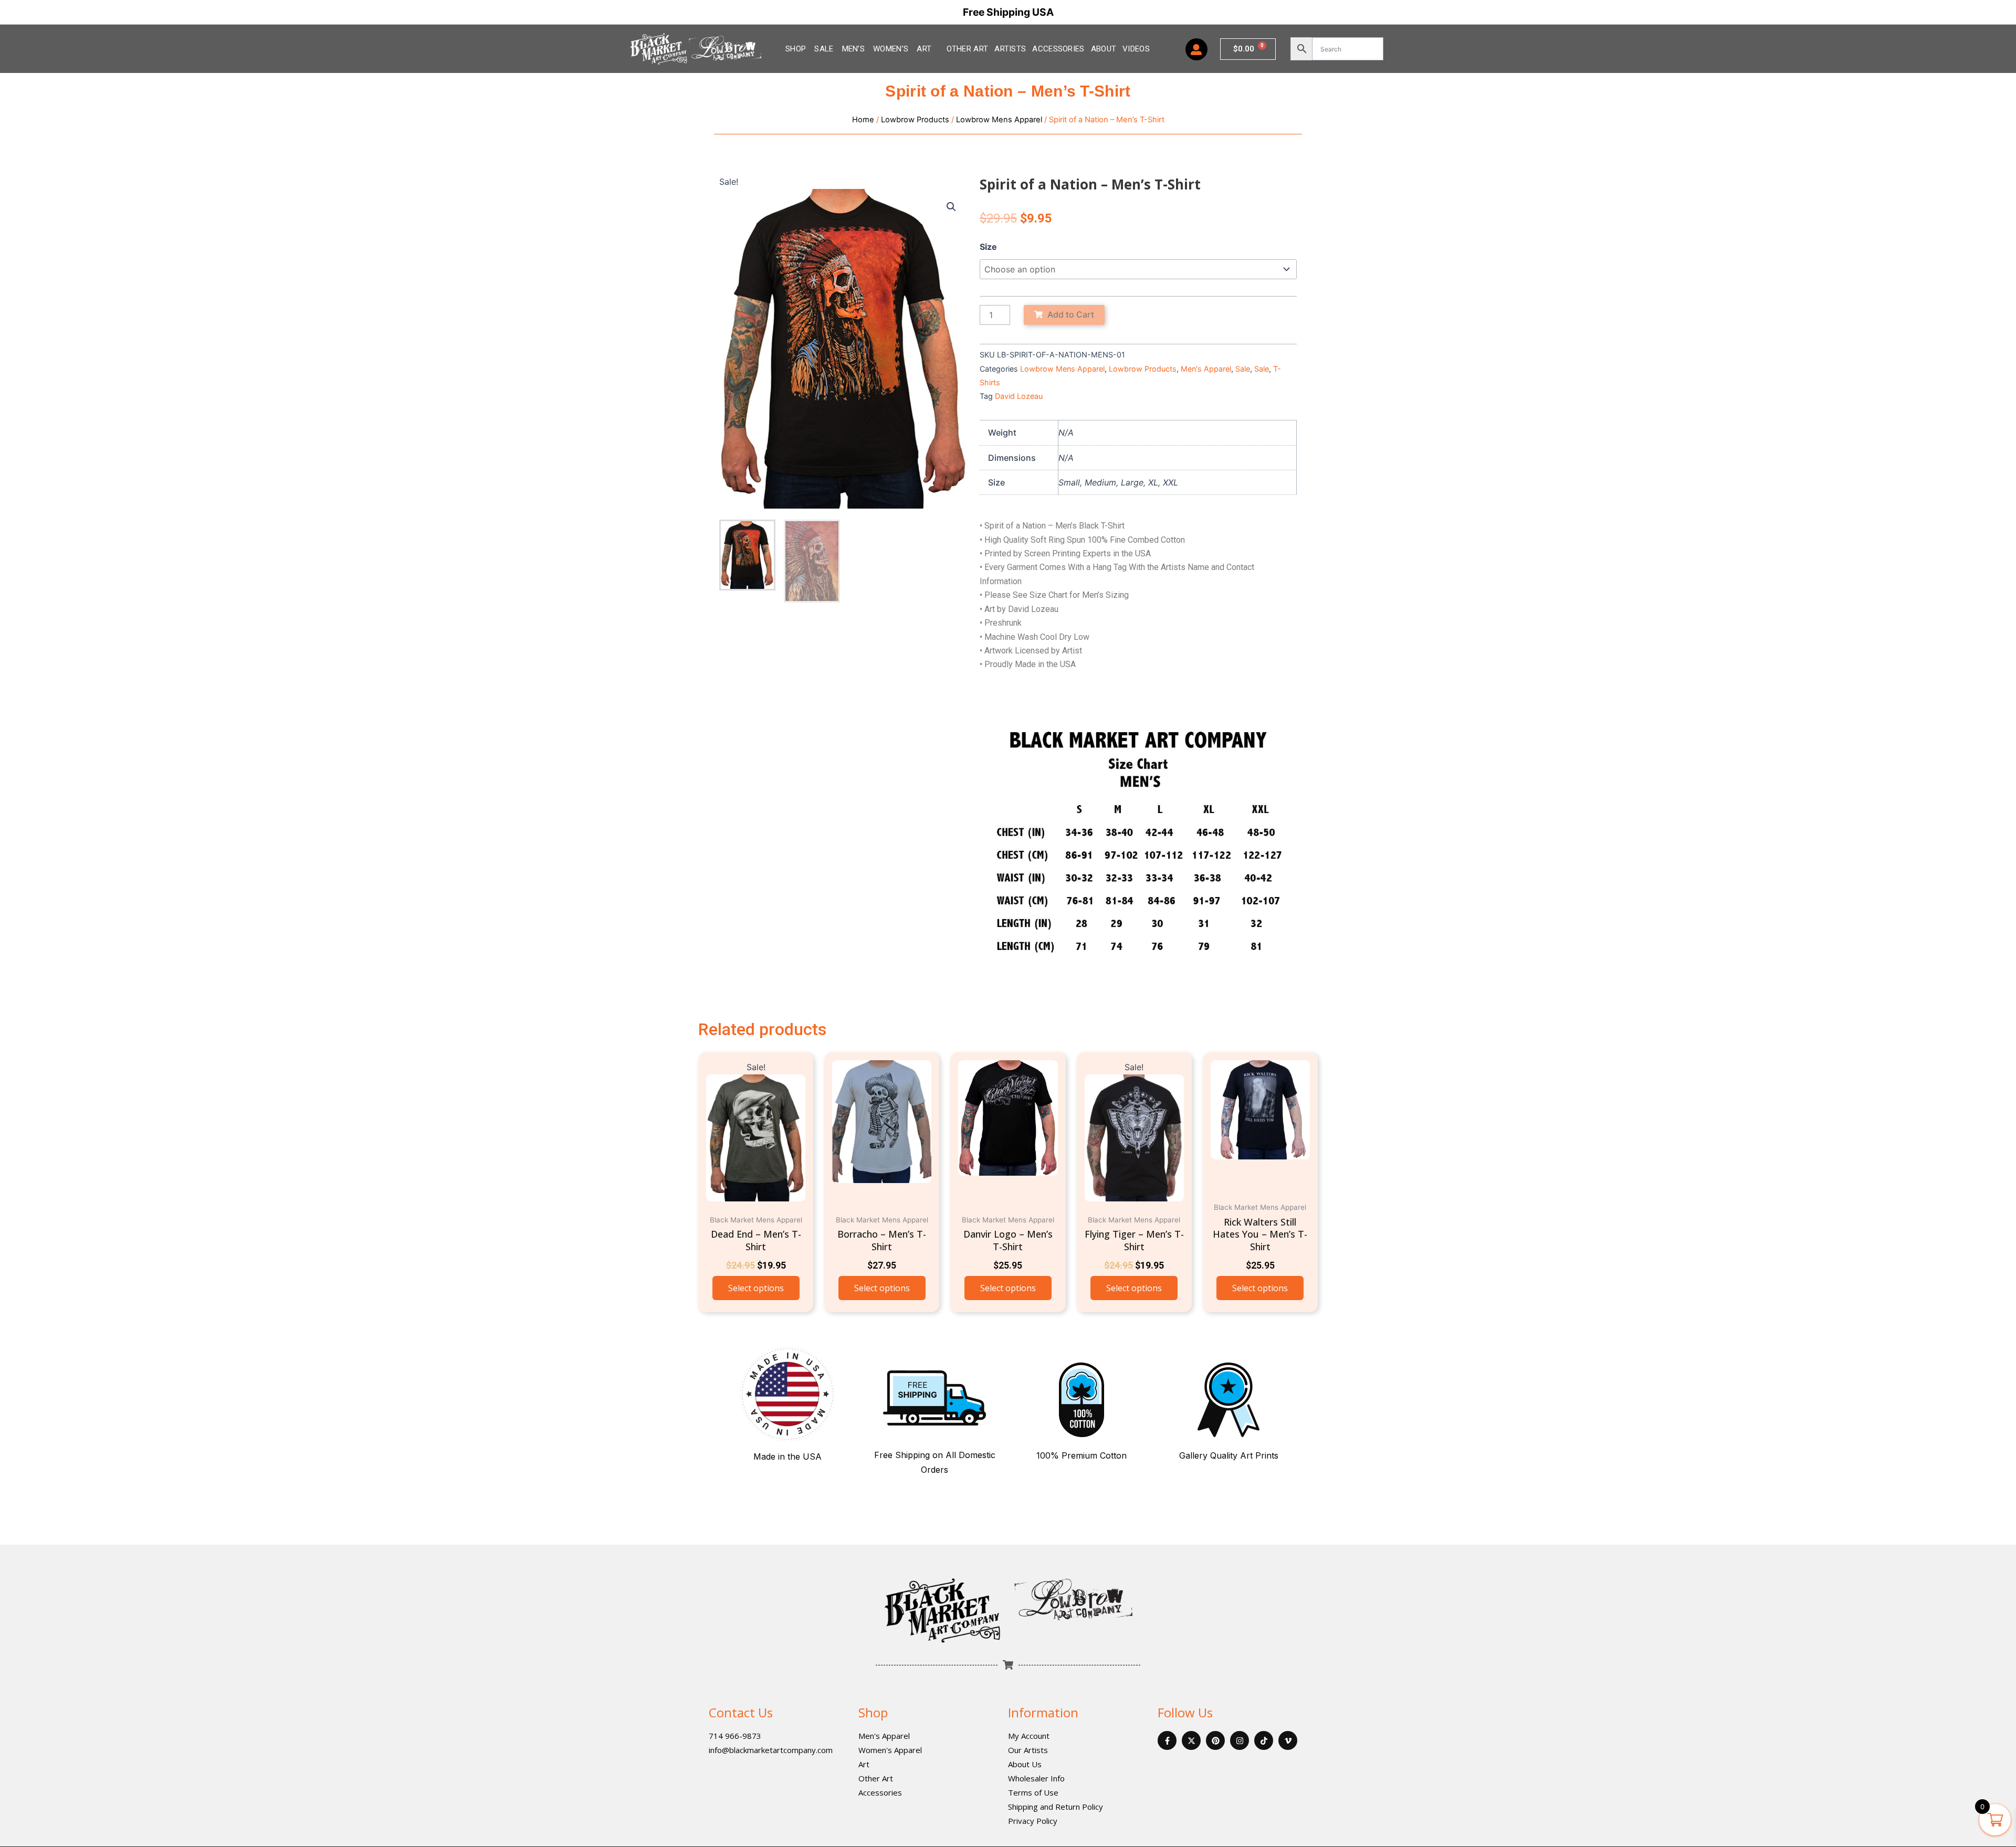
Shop (873, 1712)
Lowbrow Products (915, 120)
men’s (854, 49)
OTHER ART (968, 49)
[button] (951, 207)
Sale (824, 49)
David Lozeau (1019, 396)
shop (796, 49)
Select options (756, 1288)
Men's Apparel (1206, 369)
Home (863, 120)
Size (988, 247)
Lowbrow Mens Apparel (999, 120)
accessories (1058, 49)
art (924, 49)
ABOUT (1104, 49)
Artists (1010, 49)
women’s (891, 49)
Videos (1136, 49)
